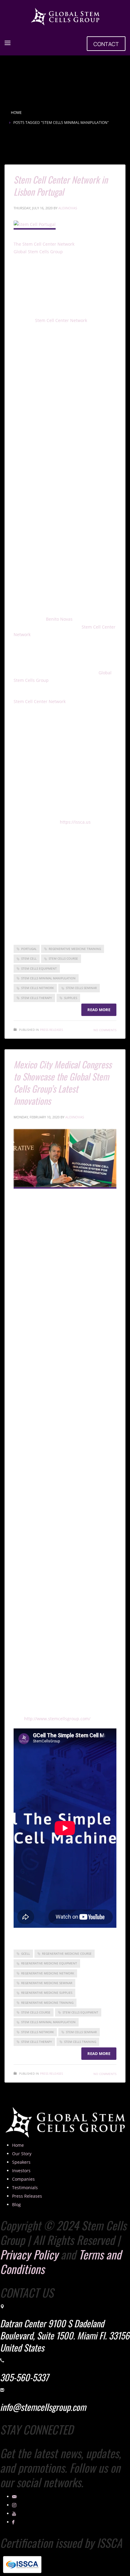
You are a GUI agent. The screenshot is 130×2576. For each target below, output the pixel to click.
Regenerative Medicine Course (67, 1954)
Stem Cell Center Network (61, 320)
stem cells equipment (39, 968)
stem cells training (80, 2042)
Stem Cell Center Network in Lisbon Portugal (61, 186)
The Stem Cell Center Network (44, 244)
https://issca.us (76, 822)
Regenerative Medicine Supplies (47, 1993)
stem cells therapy (37, 998)
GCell (26, 1954)
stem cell (29, 958)
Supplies (71, 998)
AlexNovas (68, 208)
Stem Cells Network (37, 988)
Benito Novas (60, 619)
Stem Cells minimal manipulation (48, 978)
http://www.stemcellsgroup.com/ (57, 1719)
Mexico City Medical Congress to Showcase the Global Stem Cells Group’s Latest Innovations (63, 1082)
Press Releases (51, 1030)
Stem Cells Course (63, 958)
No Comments (105, 1030)
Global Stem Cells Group (39, 252)
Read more (99, 1010)
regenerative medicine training (75, 949)
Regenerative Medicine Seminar (47, 1983)
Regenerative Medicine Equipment (49, 1963)
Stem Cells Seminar (81, 988)
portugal (29, 949)
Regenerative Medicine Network (48, 1973)
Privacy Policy (29, 2254)
